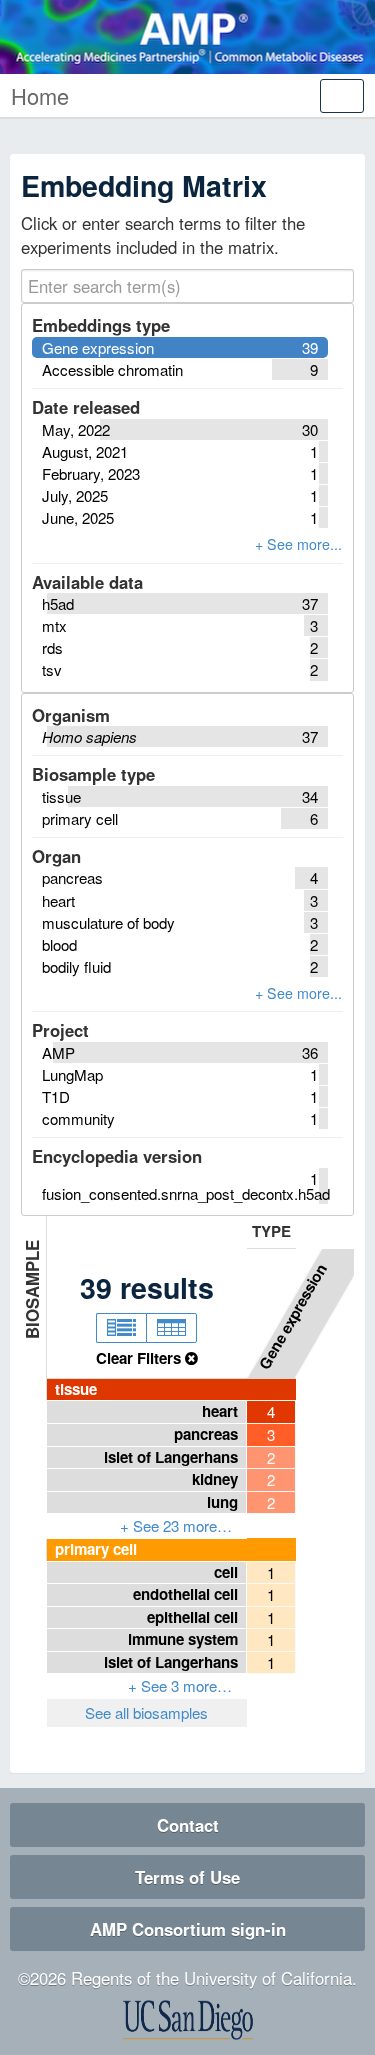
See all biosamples (146, 1712)
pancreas (206, 1434)
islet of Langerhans (171, 1457)
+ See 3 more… (180, 1685)
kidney (215, 1479)
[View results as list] (121, 1328)
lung (222, 1502)
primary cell (96, 1549)
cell (226, 1572)
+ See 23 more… (176, 1525)
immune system (183, 1639)
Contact (188, 1825)
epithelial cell (192, 1617)
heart (220, 1411)
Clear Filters (140, 1358)
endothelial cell (185, 1594)
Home (40, 95)
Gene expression (293, 1315)
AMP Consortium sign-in (188, 1929)
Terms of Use (187, 1877)
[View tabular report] (171, 1328)
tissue (76, 1389)
